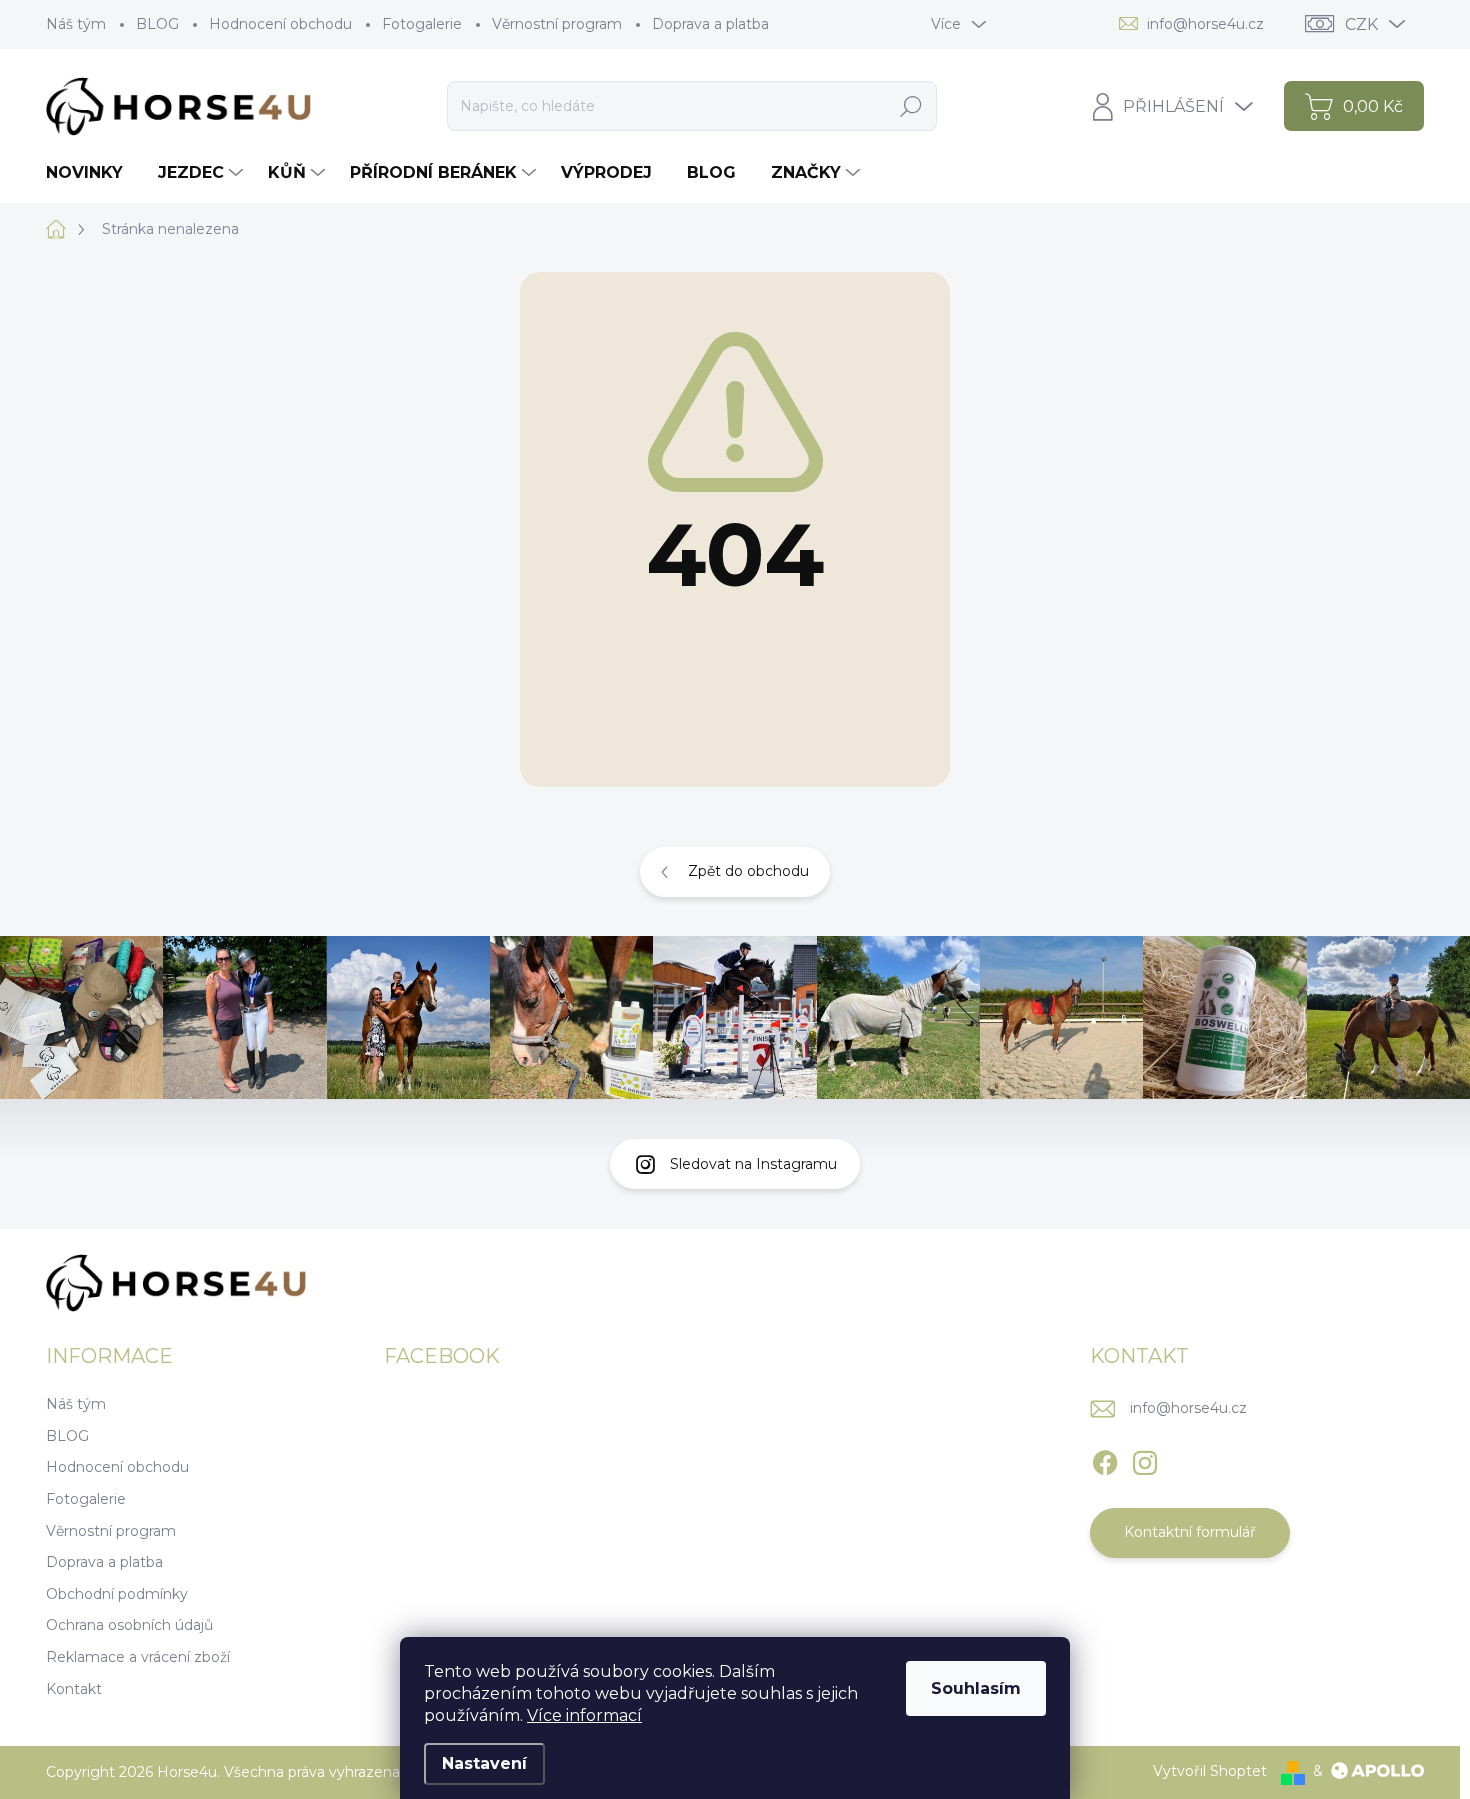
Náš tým (76, 24)
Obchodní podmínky (117, 1594)
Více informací (584, 1715)
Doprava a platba (710, 24)
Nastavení (484, 1763)
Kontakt (74, 1689)
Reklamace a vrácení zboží (138, 1657)
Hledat (910, 106)
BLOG (157, 24)
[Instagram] (1145, 1459)
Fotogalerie (422, 24)
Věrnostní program (557, 24)
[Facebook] (1105, 1459)
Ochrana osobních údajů (129, 1625)
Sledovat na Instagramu (753, 1164)
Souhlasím (976, 1688)
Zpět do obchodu (748, 871)
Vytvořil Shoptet (1210, 1771)
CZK (1361, 24)
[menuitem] (92, 173)
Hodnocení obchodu (280, 24)
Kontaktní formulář (1190, 1532)
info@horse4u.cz (1188, 1408)
